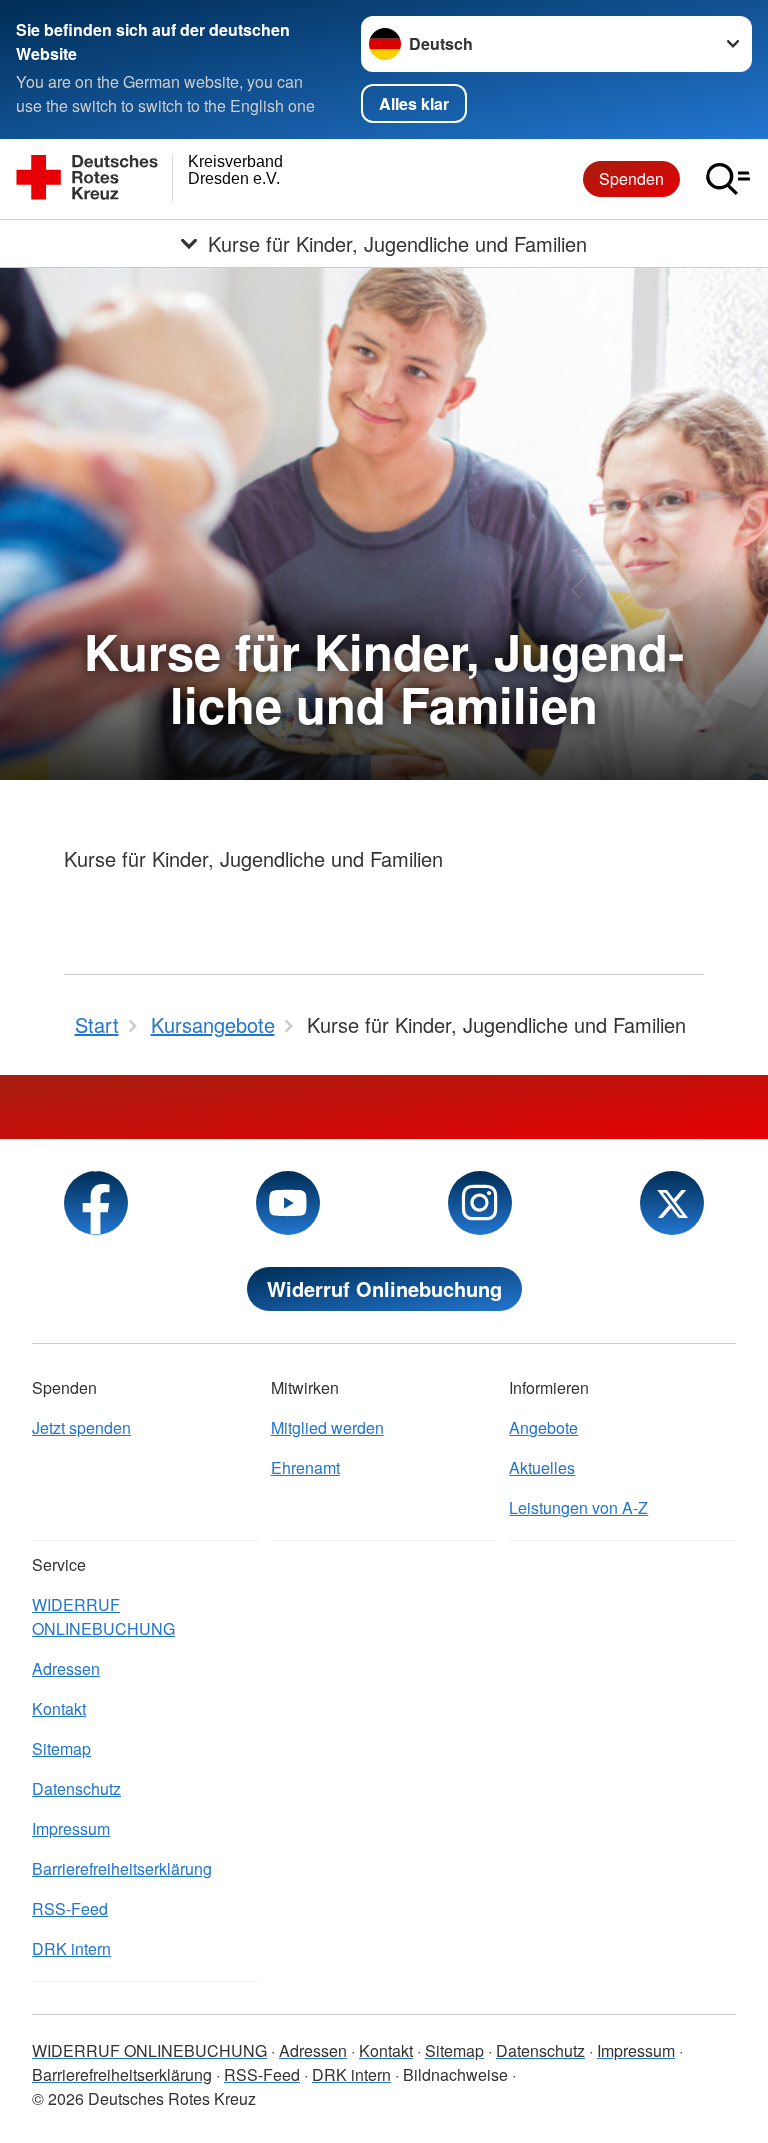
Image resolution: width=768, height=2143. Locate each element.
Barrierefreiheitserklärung (122, 1868)
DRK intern (71, 1948)
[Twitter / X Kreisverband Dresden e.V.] (672, 1203)
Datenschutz (76, 1788)
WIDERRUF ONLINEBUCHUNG (103, 1616)
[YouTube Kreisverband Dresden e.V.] (288, 1203)
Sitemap (61, 1748)
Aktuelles (542, 1467)
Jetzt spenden (81, 1427)
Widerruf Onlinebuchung (384, 1288)
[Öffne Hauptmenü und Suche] (728, 179)
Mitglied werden (327, 1427)
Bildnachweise (455, 2074)
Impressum (71, 1828)
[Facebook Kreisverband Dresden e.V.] (96, 1203)
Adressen (66, 1668)
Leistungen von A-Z (578, 1507)
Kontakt (59, 1708)
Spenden (631, 178)
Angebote (543, 1427)
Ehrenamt (305, 1467)
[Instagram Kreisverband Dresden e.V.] (480, 1203)
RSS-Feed (70, 1908)
